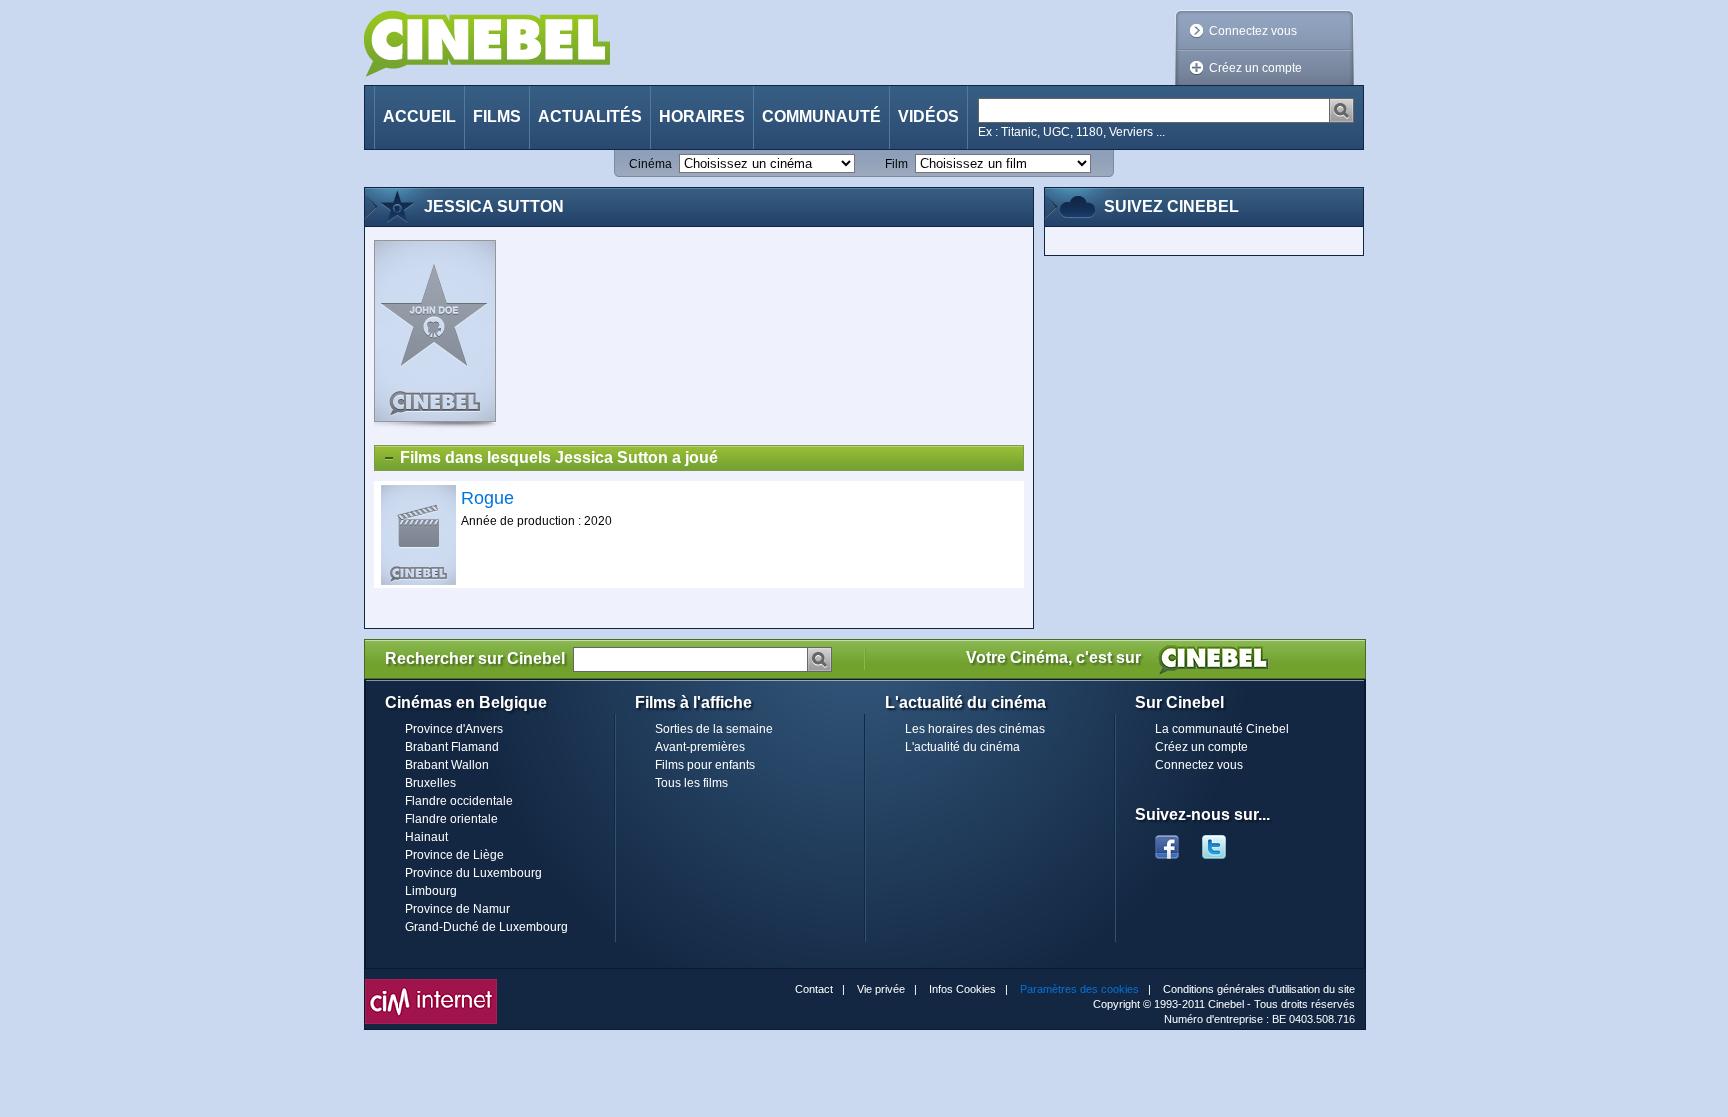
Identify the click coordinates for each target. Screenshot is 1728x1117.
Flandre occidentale (459, 801)
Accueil (419, 116)
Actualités (590, 116)
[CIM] (431, 984)
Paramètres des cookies (1079, 989)
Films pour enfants (705, 765)
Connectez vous (1253, 31)
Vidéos (928, 116)
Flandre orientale (451, 819)
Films (497, 116)
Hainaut (426, 837)
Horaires (702, 116)
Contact (814, 989)
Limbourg (431, 891)
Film (896, 164)
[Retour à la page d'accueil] (487, 43)
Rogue (487, 498)
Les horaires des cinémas (975, 729)
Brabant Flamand (452, 747)
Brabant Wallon (447, 765)
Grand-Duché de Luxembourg (486, 927)
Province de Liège (454, 855)
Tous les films (691, 783)
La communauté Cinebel (1222, 729)
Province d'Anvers (454, 729)
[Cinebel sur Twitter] (1224, 841)
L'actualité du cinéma (962, 747)
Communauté (821, 116)
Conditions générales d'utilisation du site (1259, 989)
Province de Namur (457, 909)
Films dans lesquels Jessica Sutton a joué (559, 457)
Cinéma (650, 164)
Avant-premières (700, 747)
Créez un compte (1255, 68)
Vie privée (881, 989)
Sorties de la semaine (714, 729)
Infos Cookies (962, 989)
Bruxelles (430, 783)
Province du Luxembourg (473, 873)
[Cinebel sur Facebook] (1167, 841)
